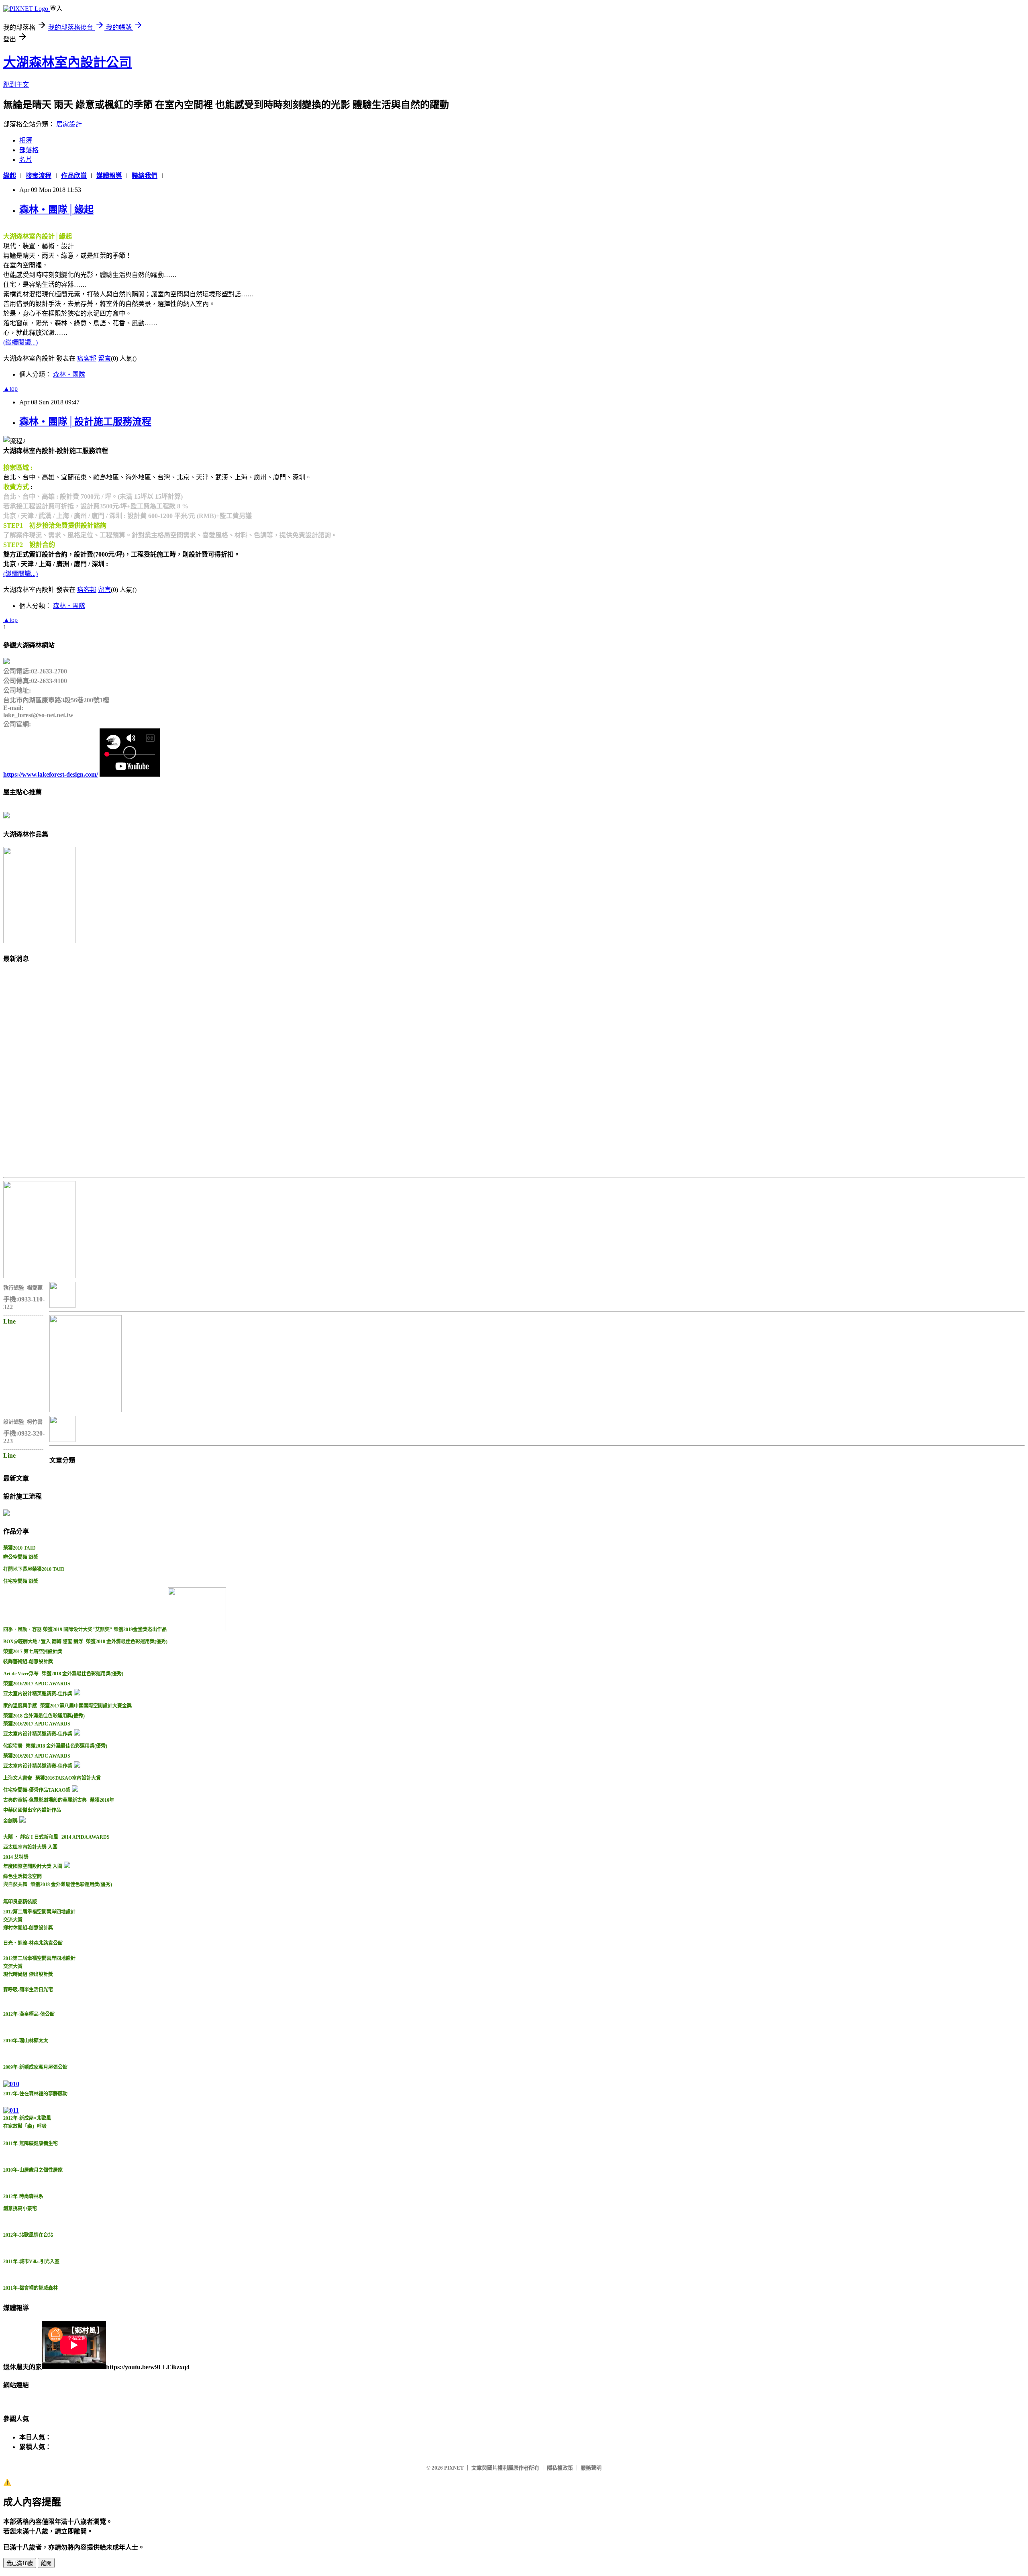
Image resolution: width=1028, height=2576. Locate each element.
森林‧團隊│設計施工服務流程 (85, 422)
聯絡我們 (145, 176)
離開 (46, 2563)
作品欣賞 (74, 176)
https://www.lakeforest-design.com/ (51, 774)
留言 (104, 358)
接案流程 (39, 176)
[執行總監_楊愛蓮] (39, 1276)
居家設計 (69, 124)
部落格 (29, 150)
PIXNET (454, 2468)
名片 (26, 160)
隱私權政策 (560, 2468)
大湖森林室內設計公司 (67, 62)
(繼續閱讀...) (20, 342)
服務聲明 (591, 2468)
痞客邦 (87, 358)
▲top (10, 389)
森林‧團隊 (69, 374)
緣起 (10, 176)
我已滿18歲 (20, 2563)
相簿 (26, 140)
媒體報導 (109, 176)
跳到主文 (16, 85)
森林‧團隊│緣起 (56, 210)
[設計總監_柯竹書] (86, 1410)
